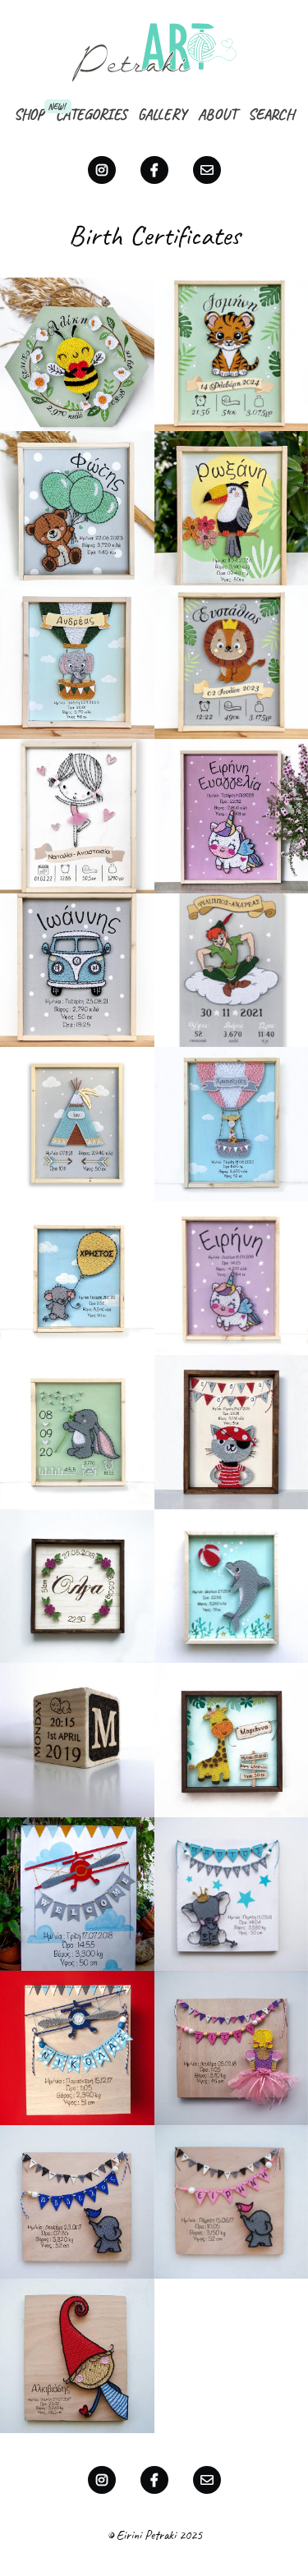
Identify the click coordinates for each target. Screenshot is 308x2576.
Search (271, 114)
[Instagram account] (102, 170)
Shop (29, 114)
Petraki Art (154, 52)
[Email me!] (207, 170)
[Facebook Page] (154, 170)
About (217, 114)
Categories (91, 114)
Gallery (162, 114)
